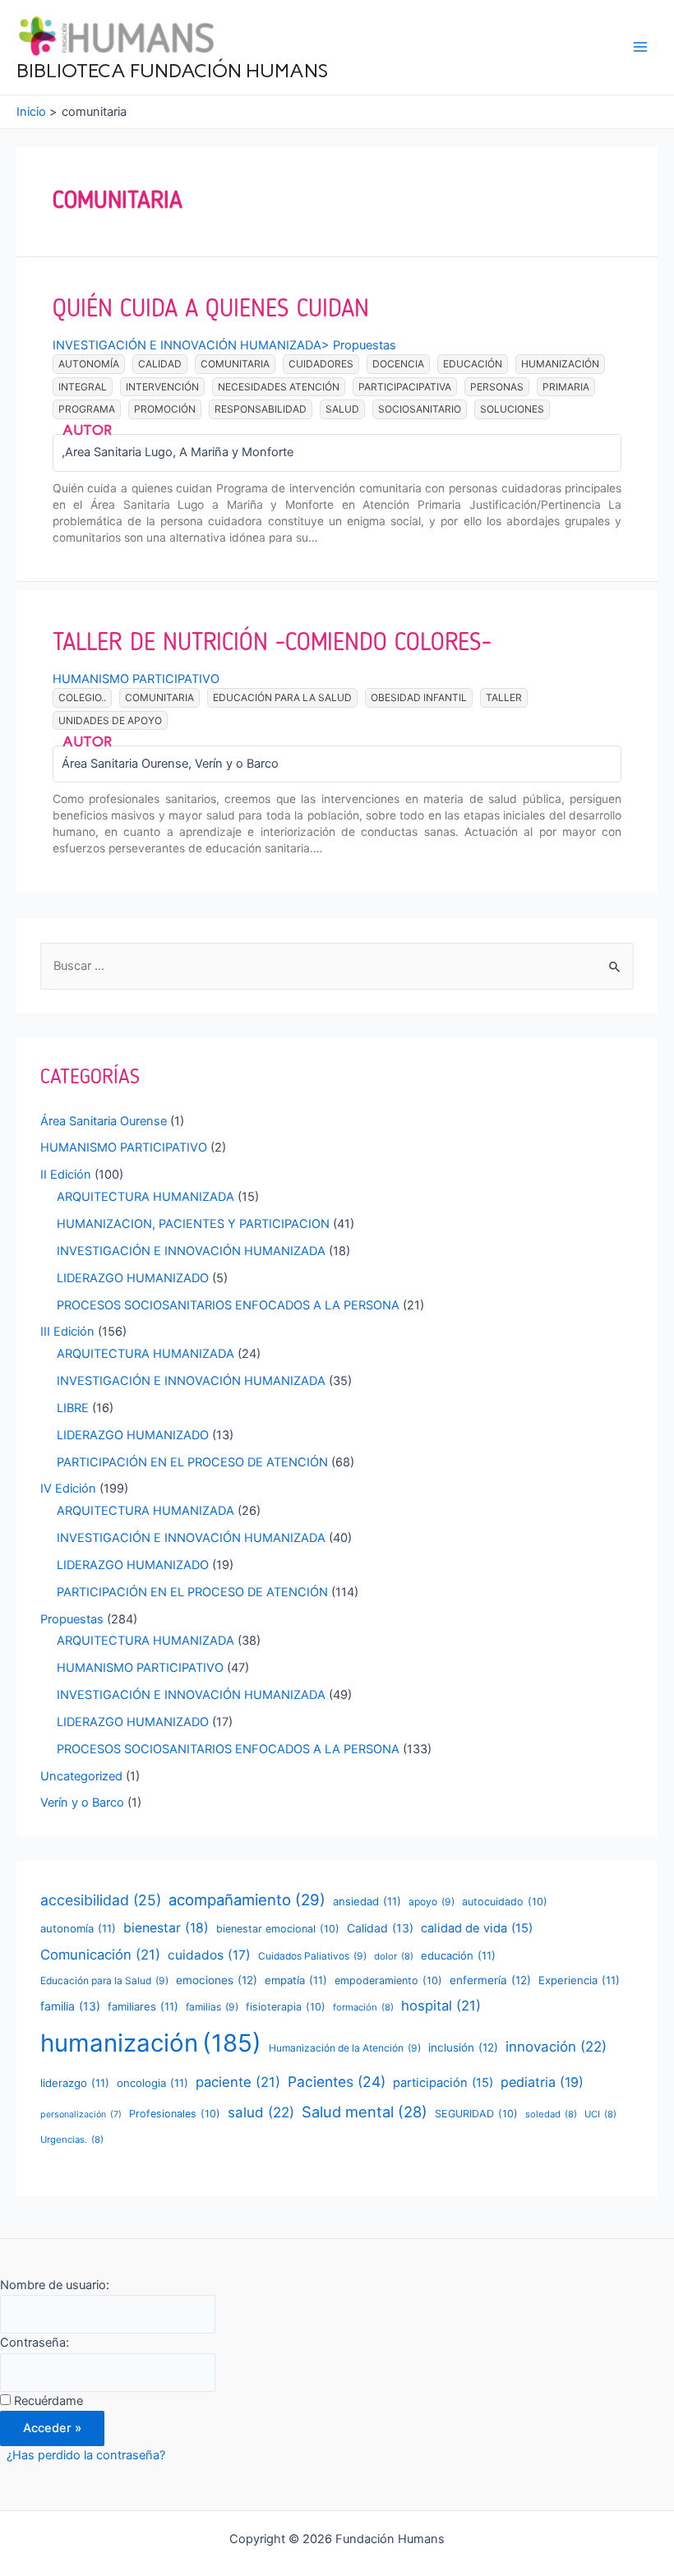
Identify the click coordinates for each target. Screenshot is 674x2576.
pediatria (542, 2082)
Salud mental (365, 2112)
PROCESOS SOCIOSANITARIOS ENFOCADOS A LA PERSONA (228, 1305)
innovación (556, 2047)
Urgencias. (72, 2140)
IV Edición (68, 1489)
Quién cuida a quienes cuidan (211, 308)
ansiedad (367, 1901)
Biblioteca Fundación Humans (172, 70)
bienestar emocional (278, 1929)
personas (497, 387)
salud (342, 409)
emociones (217, 1980)
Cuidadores (321, 364)
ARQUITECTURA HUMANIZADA (145, 1197)
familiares (143, 2006)
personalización (81, 2114)
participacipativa (405, 387)
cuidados (209, 1955)
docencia (398, 364)
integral (83, 387)
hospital (441, 2006)
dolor (394, 1956)
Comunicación (100, 1955)
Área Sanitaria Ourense (104, 1121)
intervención (162, 387)
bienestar (166, 1928)
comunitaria (235, 364)
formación (363, 2007)
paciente (238, 2082)
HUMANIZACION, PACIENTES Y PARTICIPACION (193, 1224)
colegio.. (82, 697)
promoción (165, 409)
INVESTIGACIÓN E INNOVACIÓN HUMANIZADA (187, 345)
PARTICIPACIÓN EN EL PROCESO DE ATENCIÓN (192, 1462)
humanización (560, 364)
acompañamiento (247, 1900)
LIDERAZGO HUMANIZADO (133, 1278)
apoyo (432, 1902)
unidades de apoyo (110, 720)
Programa (87, 409)
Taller (504, 697)
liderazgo (75, 2083)
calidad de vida (477, 1928)
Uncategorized (81, 1776)
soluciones (512, 409)
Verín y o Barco (82, 1803)
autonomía (89, 364)
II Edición (66, 1175)
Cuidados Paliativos (312, 1956)
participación (443, 2083)
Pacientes (337, 2082)
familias (212, 2007)
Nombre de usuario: (55, 2285)
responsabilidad (261, 409)
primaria (566, 387)
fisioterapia (286, 2007)
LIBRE (73, 1408)
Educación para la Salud (282, 697)
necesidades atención (279, 387)
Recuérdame (48, 2401)
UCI (600, 2114)
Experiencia (579, 1980)
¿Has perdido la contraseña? (86, 2455)
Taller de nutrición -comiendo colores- (272, 642)
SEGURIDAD (476, 2114)
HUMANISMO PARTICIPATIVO (136, 679)
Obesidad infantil (419, 697)
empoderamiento (388, 1980)
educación (473, 364)
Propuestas (365, 345)
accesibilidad (101, 1900)
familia (70, 2006)
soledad (551, 2114)
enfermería (490, 1980)
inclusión (463, 2047)
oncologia (152, 2083)
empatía (296, 1980)
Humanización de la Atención (345, 2048)
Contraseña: (35, 2343)
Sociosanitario (420, 409)
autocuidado (505, 1902)
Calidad (160, 364)
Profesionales (175, 2114)
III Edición (67, 1332)
